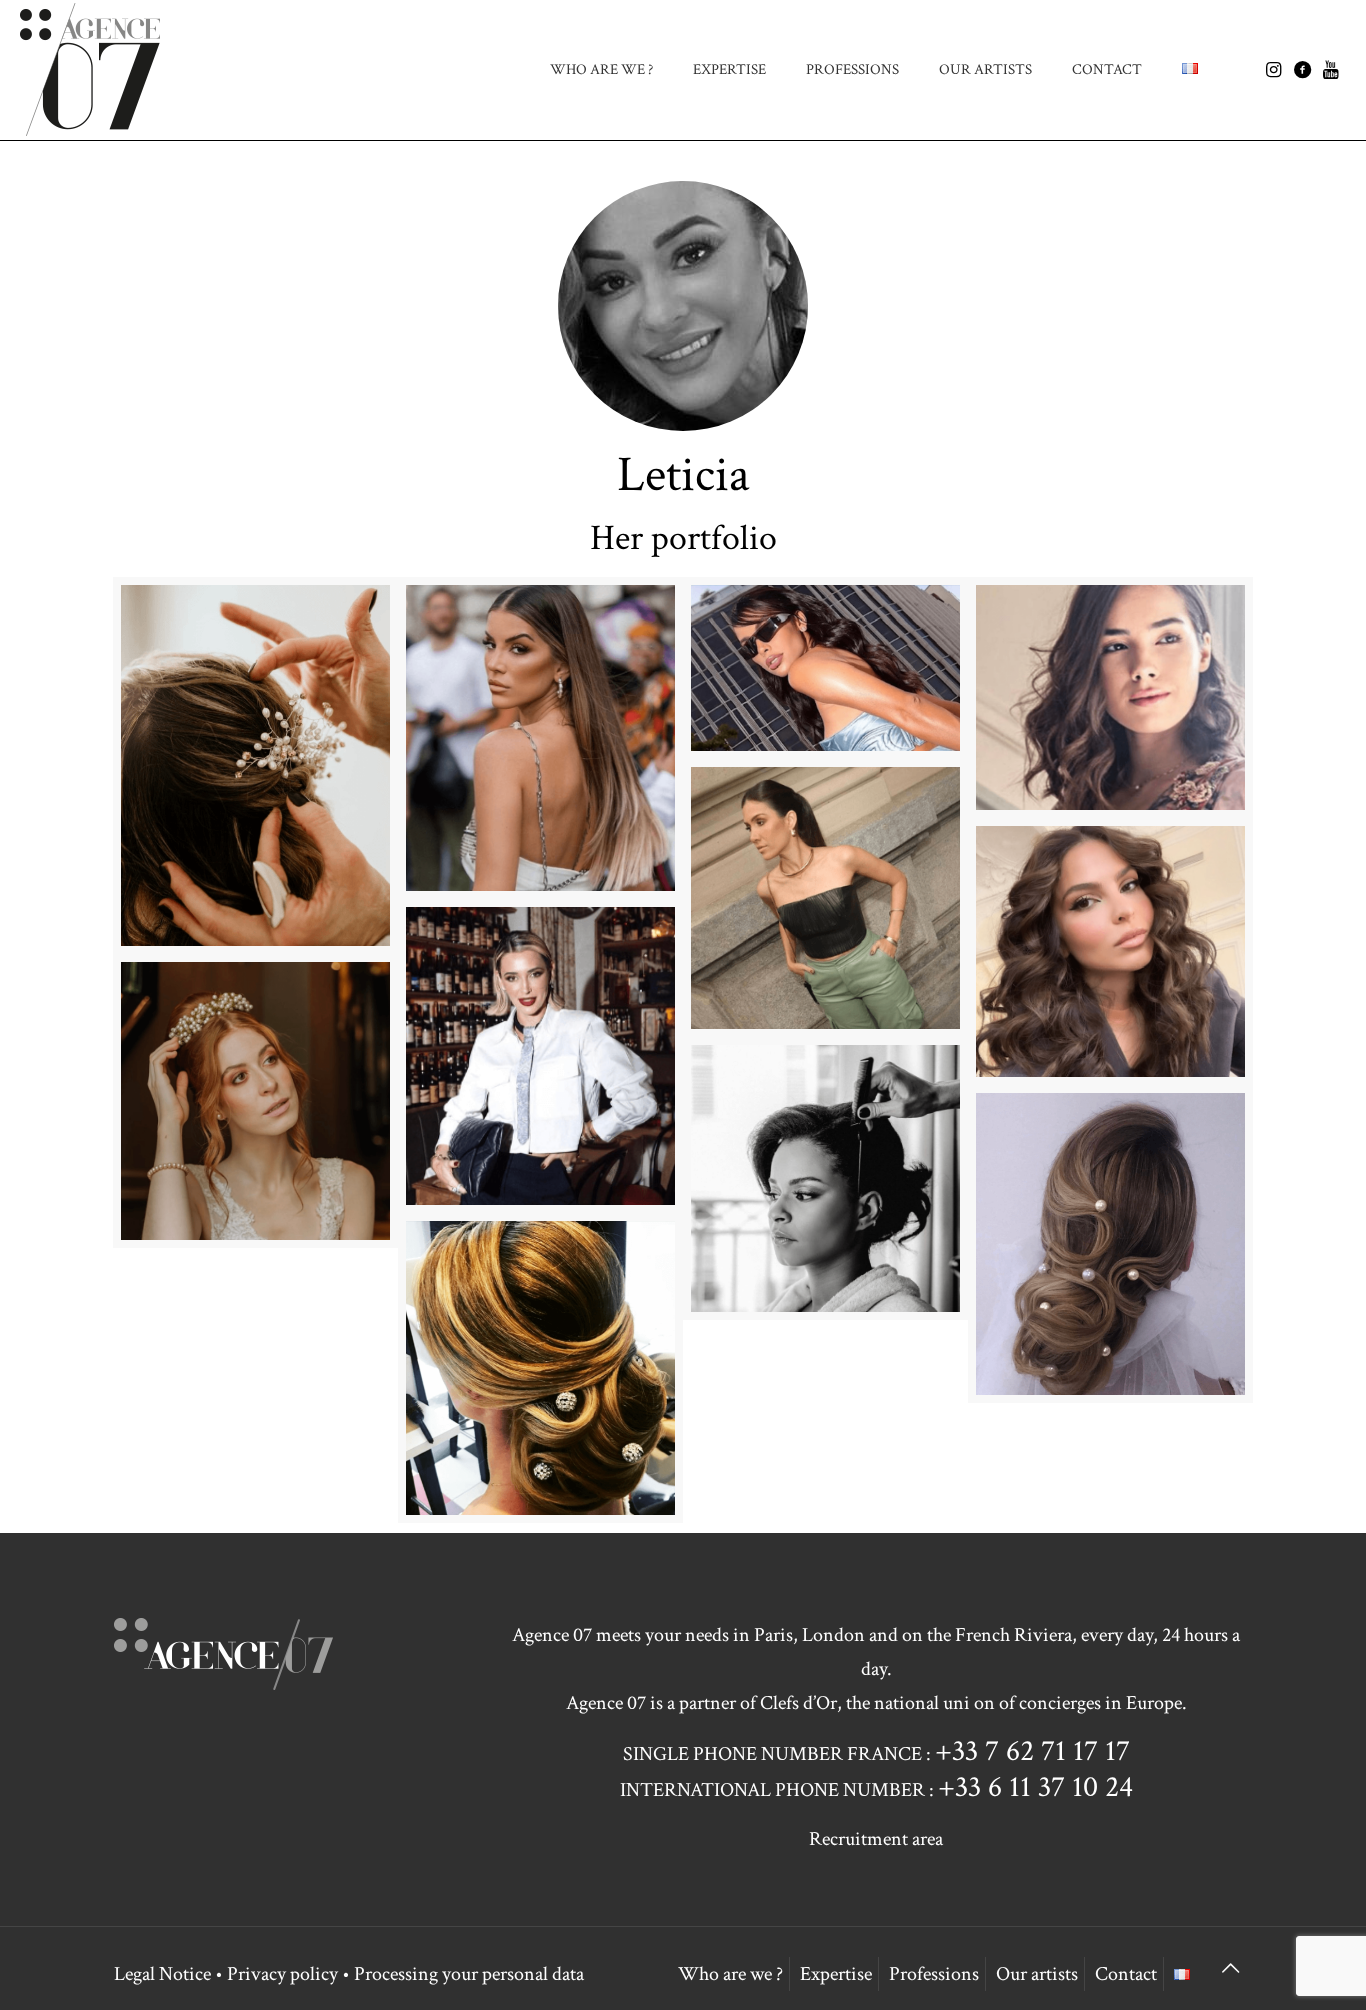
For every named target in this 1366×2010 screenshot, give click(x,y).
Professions (934, 1974)
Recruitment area (876, 1839)
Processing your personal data (469, 1974)
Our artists (1037, 1974)
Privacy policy (282, 1974)
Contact (1126, 1974)
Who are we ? (730, 1974)
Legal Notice (162, 1974)
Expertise (836, 1974)
